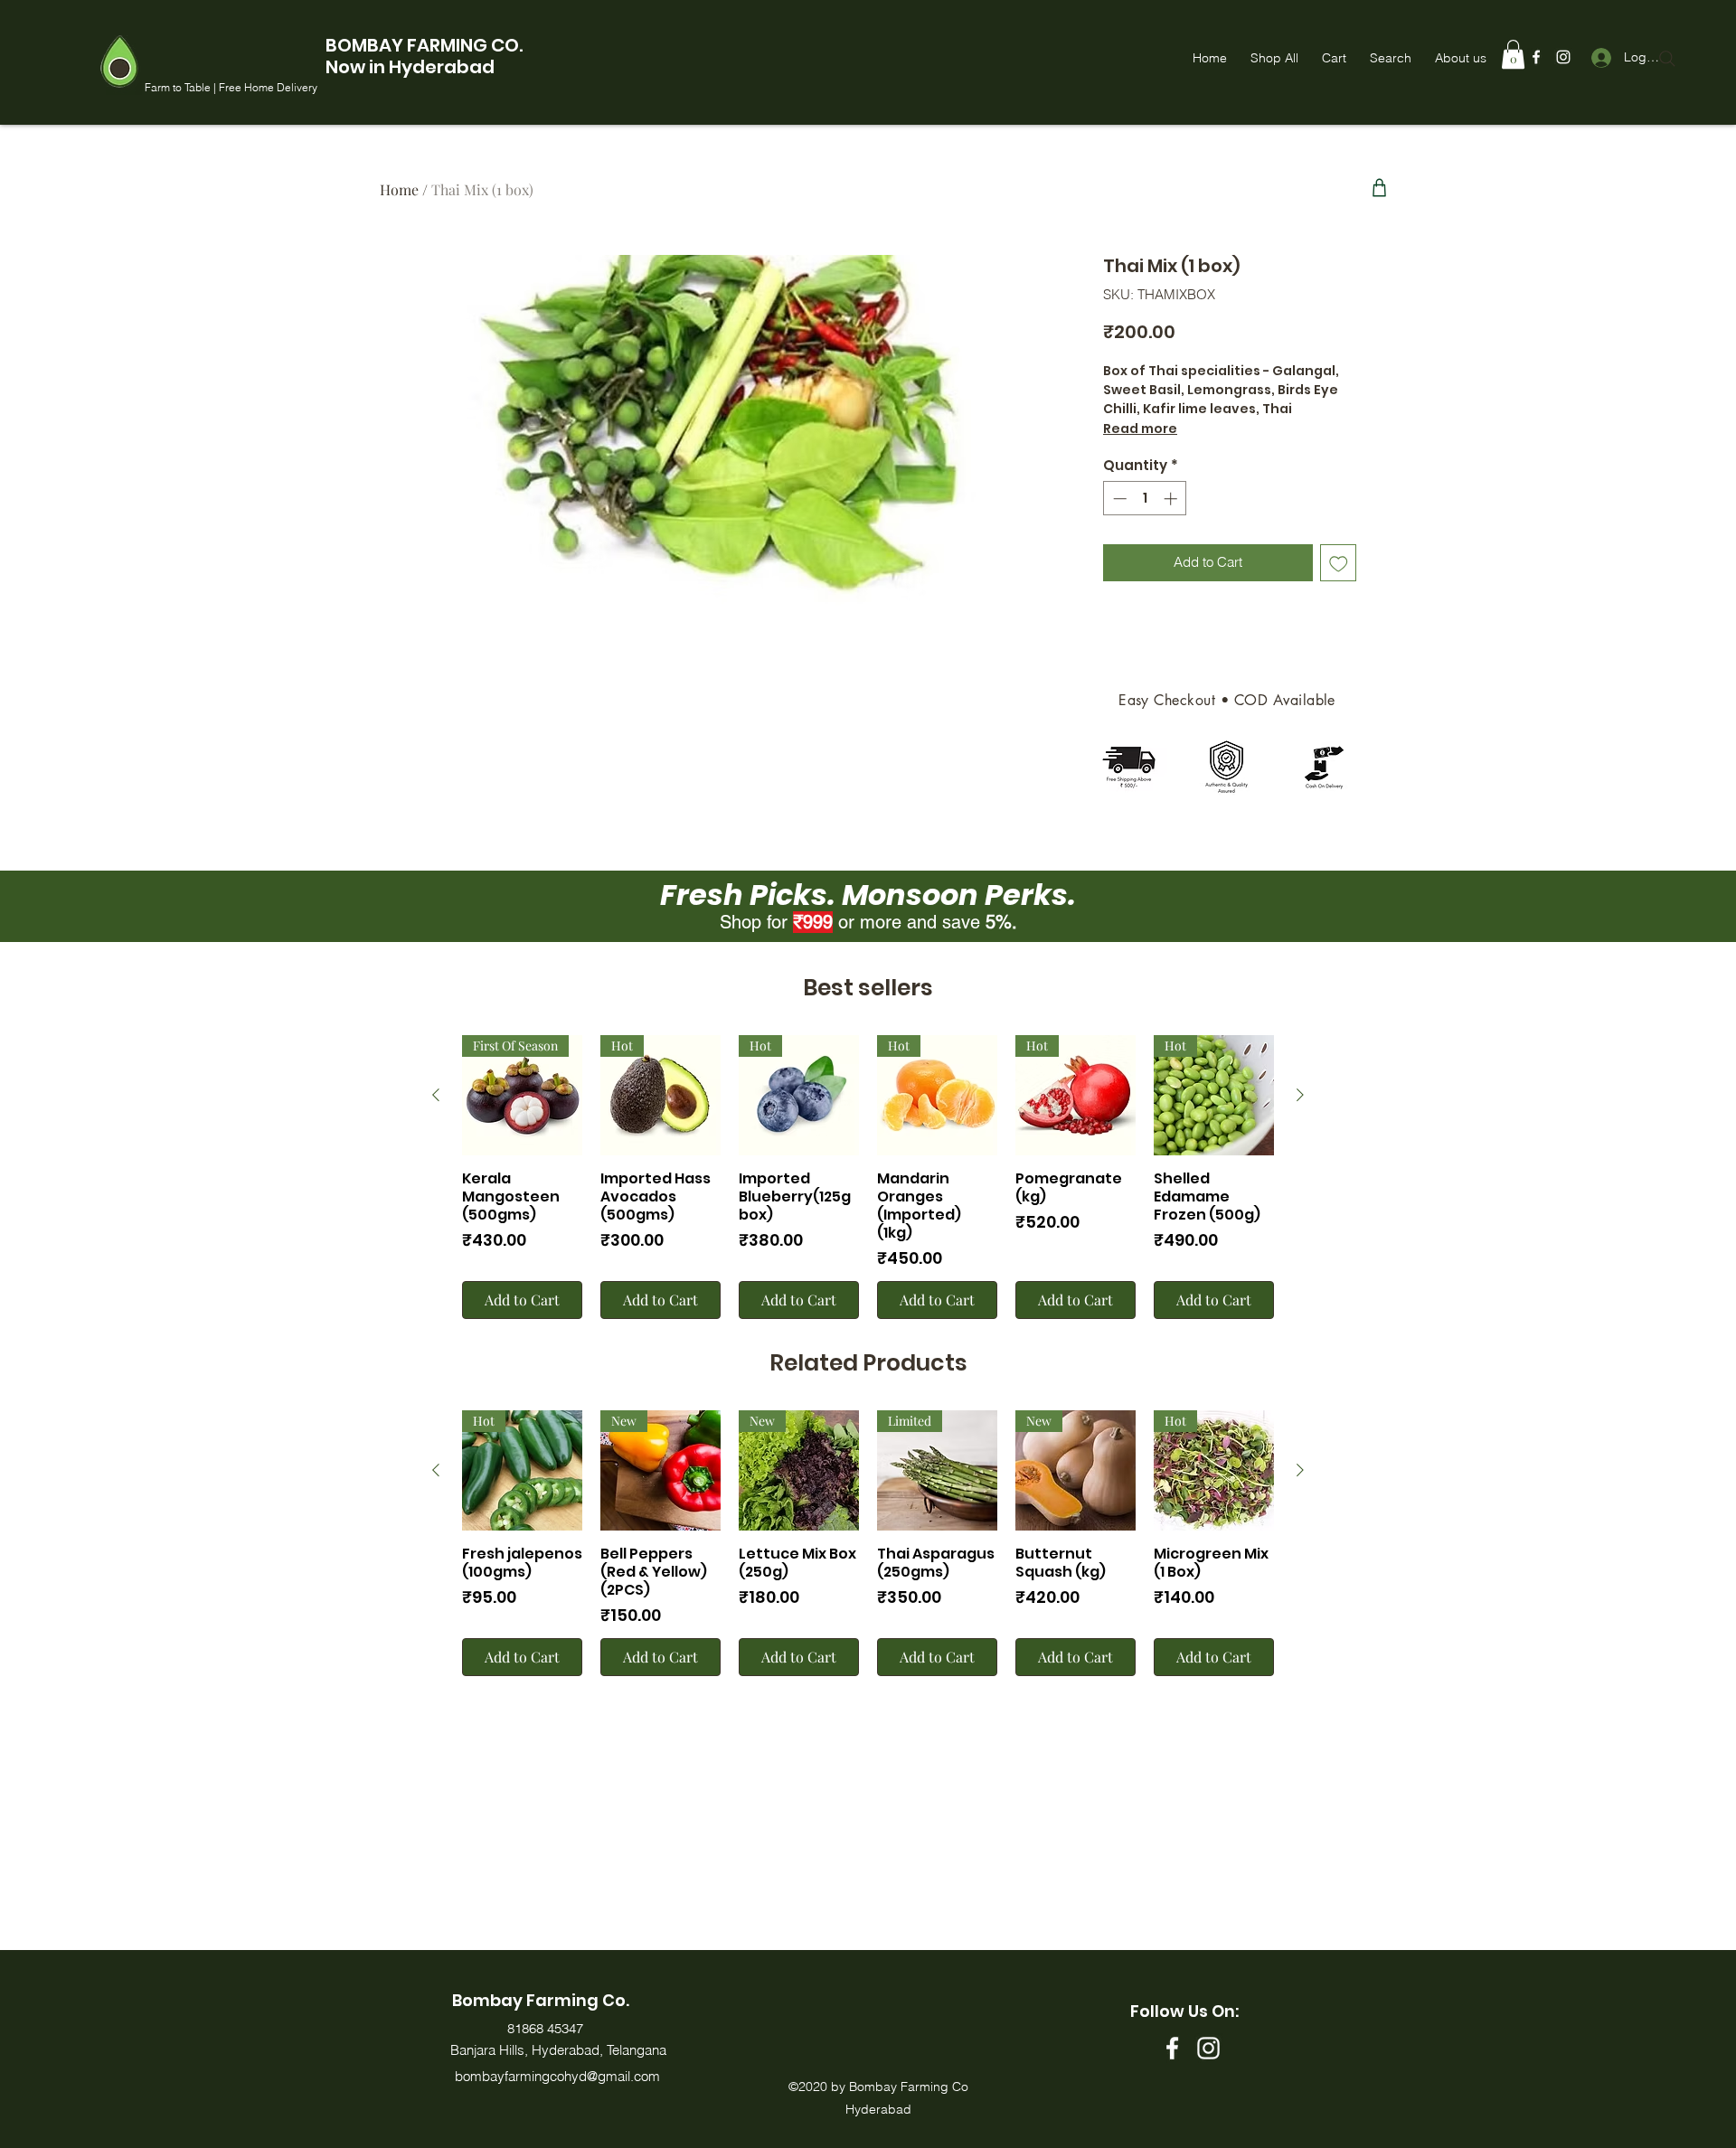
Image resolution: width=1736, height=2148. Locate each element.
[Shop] (1379, 187)
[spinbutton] (1145, 499)
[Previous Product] (436, 1095)
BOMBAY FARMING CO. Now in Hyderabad (424, 56)
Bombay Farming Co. (541, 2000)
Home (399, 189)
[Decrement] (1118, 499)
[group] (868, 1177)
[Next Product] (1300, 1095)
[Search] (1667, 59)
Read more (1140, 429)
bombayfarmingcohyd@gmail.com (557, 2076)
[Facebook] (1536, 57)
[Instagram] (1563, 57)
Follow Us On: (1184, 2011)
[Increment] (1172, 499)
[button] (1513, 54)
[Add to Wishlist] (1339, 563)
